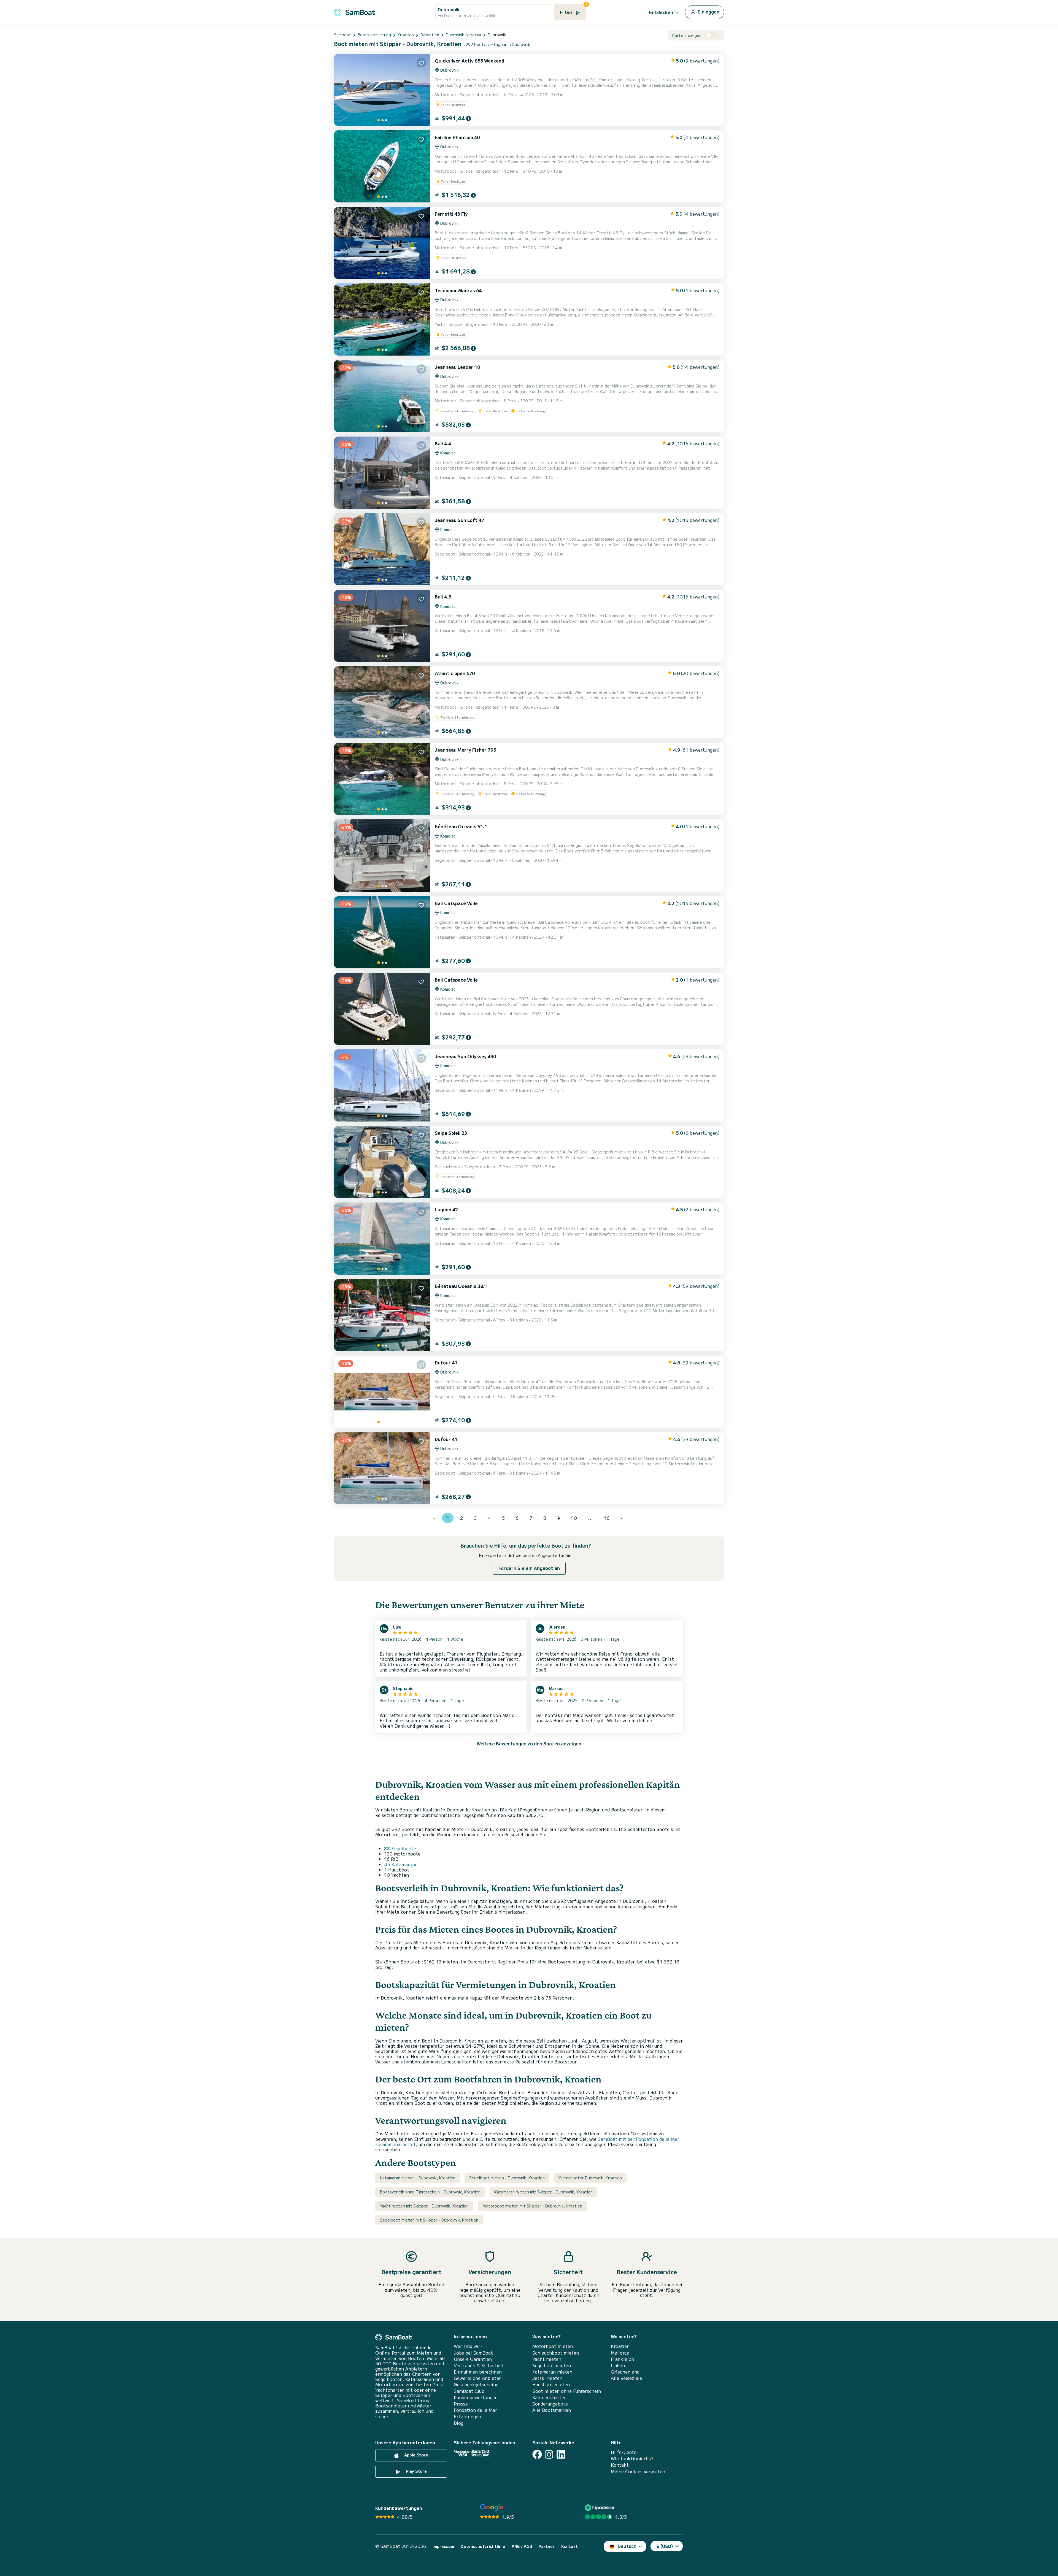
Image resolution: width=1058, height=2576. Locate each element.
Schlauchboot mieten (556, 2353)
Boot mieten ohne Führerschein (567, 2391)
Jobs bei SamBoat (473, 2353)
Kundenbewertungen (476, 2397)
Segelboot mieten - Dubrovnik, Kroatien (507, 2178)
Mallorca (620, 2353)
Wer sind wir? (468, 2346)
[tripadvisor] (600, 2508)
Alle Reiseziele (626, 2378)
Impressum (443, 2546)
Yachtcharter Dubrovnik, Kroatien (590, 2178)
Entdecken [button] (661, 12)
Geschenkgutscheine (476, 2384)
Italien (618, 2365)
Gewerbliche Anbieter (477, 2378)
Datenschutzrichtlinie (483, 2546)
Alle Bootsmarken (552, 2410)
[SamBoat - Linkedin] (561, 2454)
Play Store (416, 2471)
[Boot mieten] (355, 11)
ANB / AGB (522, 2546)
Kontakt (620, 2465)
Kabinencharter (549, 2397)
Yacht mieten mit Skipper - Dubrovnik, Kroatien (424, 2206)
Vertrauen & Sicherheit (479, 2365)
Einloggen (708, 12)
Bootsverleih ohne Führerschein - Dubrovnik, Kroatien (430, 2192)
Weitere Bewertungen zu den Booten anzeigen (529, 1743)
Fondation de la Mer (475, 2410)
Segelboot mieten (552, 2365)
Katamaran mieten (552, 2372)
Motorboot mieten (553, 2346)
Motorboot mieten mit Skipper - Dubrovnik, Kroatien (532, 2206)
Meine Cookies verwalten (638, 2471)
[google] (492, 2508)
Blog (459, 2423)
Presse (461, 2404)
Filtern (573, 10)
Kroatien (620, 2346)
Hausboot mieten (551, 2384)
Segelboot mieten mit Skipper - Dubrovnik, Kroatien (429, 2220)
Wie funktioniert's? (632, 2459)
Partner (547, 2546)
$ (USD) (665, 2546)
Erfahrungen (467, 2416)
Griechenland (625, 2372)
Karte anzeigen (687, 35)
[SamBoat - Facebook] (537, 2454)
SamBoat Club (469, 2391)
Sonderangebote (550, 2404)
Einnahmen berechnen (478, 2372)
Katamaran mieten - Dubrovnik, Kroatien (418, 2178)
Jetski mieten (547, 2378)
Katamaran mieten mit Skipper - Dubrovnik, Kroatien (543, 2192)
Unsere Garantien (473, 2359)
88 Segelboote (400, 1848)
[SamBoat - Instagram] (549, 2454)
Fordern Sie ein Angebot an (529, 1568)
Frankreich (622, 2359)
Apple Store (416, 2455)
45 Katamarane (401, 1864)
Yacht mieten (547, 2359)
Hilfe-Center (625, 2452)
